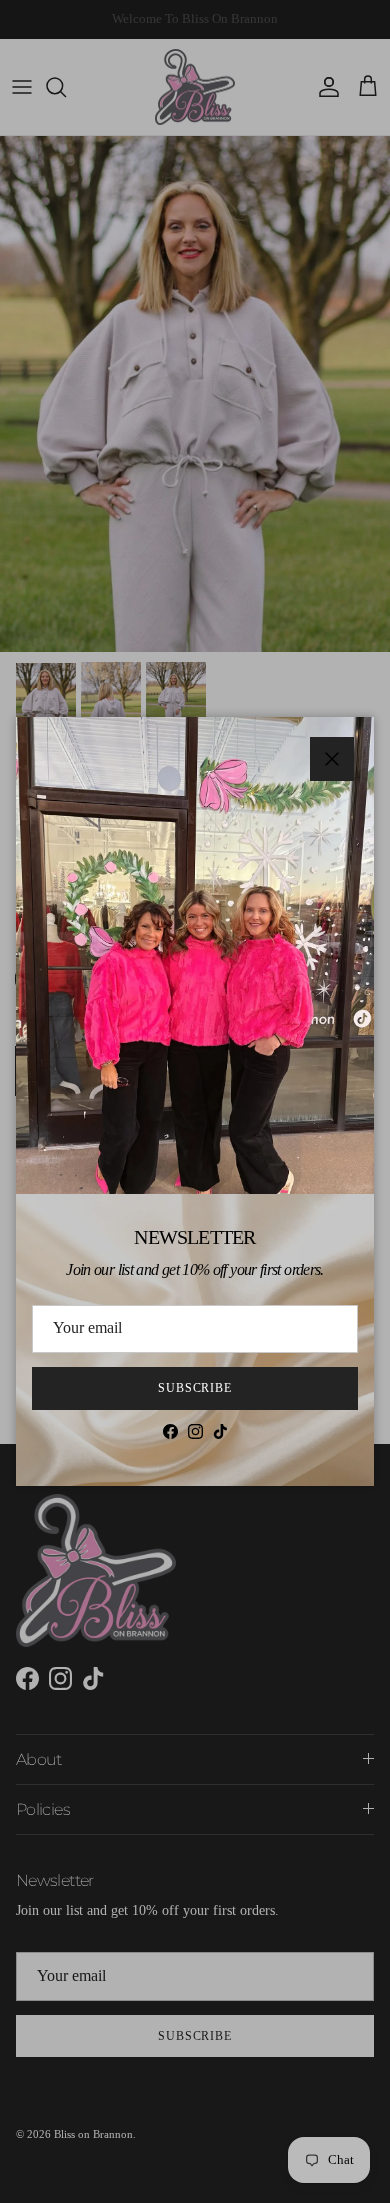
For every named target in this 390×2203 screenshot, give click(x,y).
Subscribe (195, 1388)
